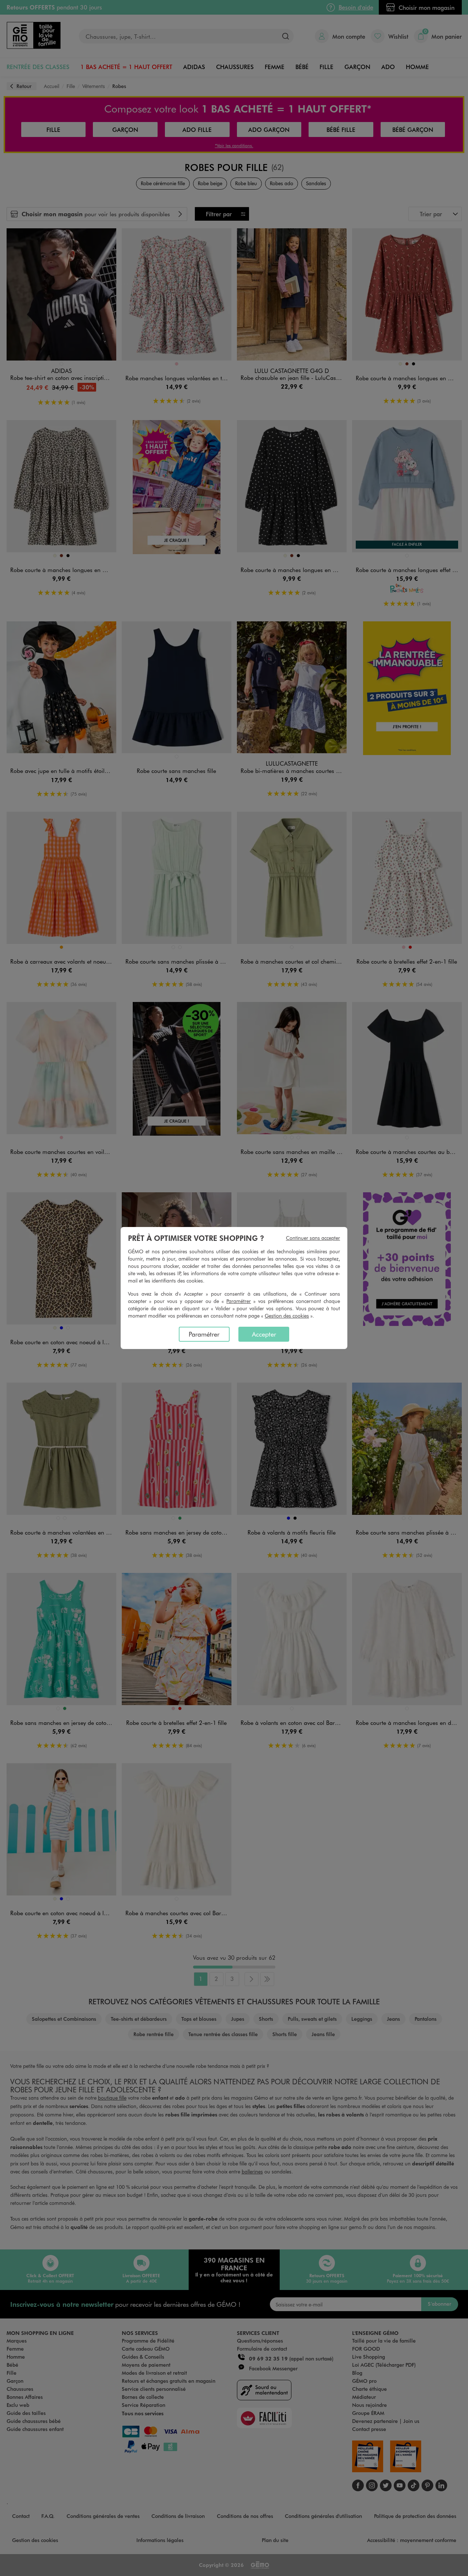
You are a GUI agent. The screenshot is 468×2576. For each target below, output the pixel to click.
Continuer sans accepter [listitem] (313, 1238)
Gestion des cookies (287, 1316)
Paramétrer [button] (239, 1301)
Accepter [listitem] (264, 1334)
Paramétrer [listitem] (204, 1334)
